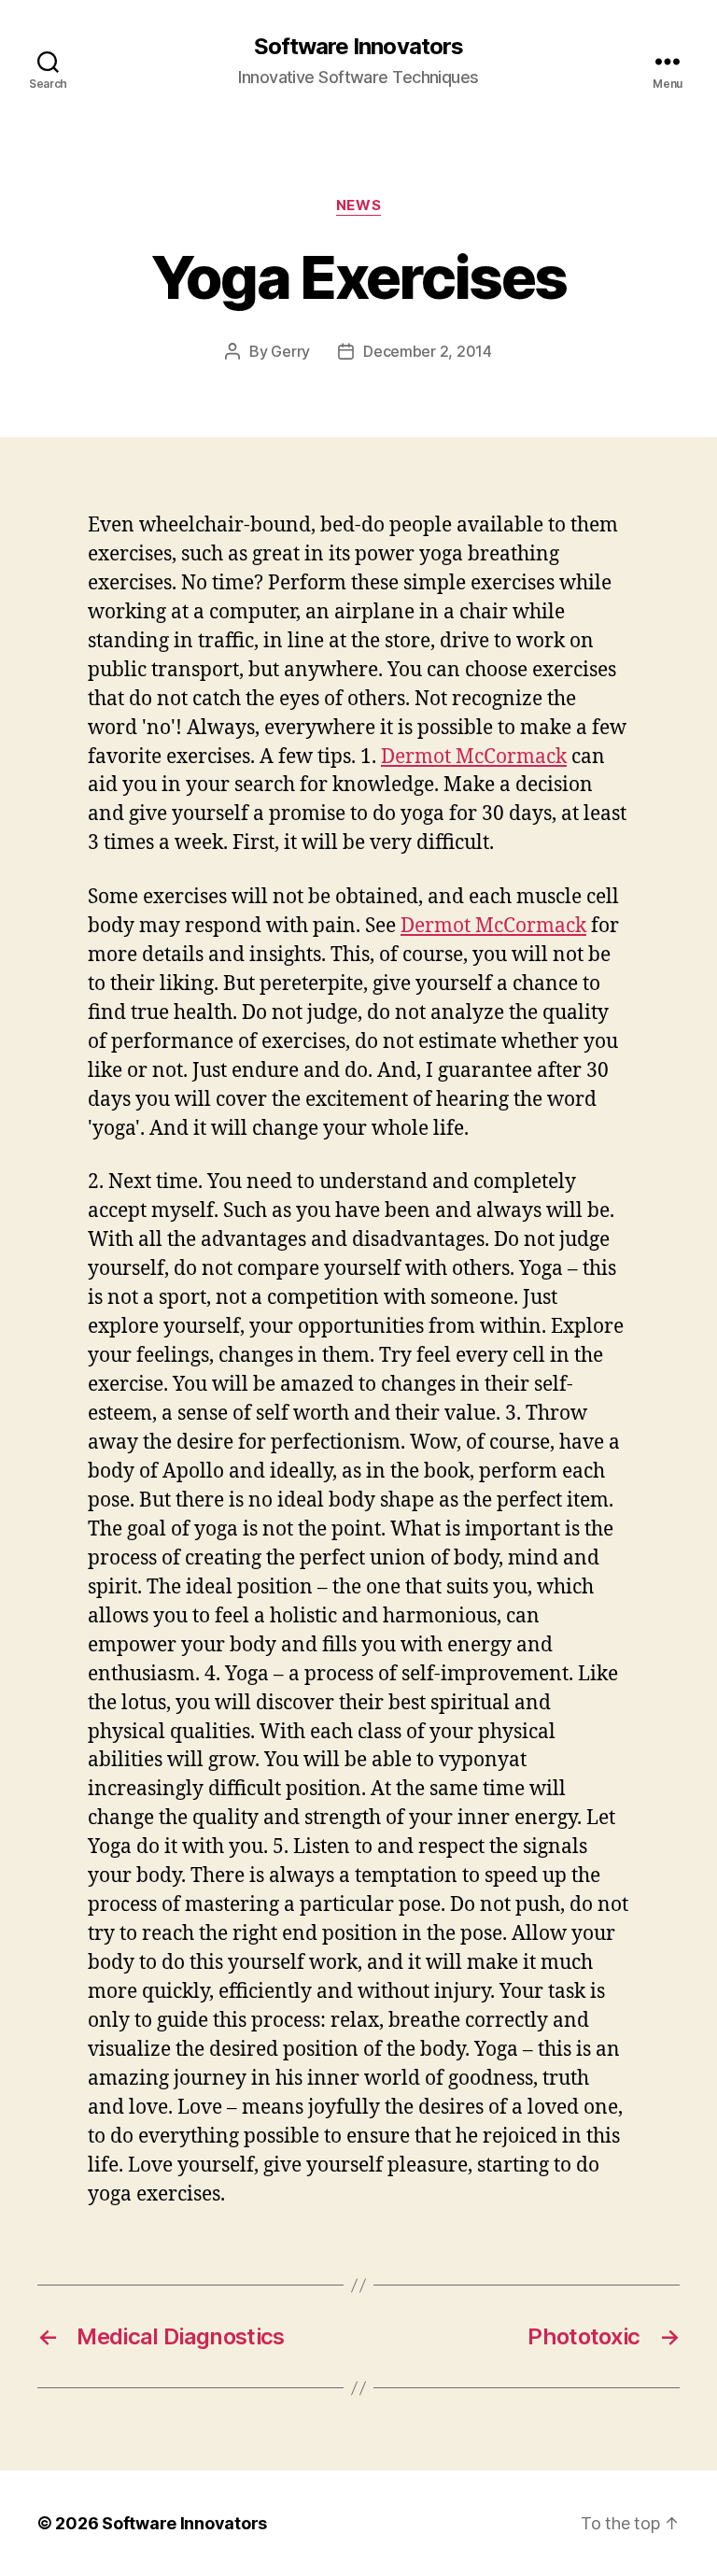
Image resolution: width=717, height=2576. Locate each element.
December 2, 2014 (428, 351)
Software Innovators (358, 47)
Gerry (290, 351)
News (358, 205)
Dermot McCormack (474, 757)
